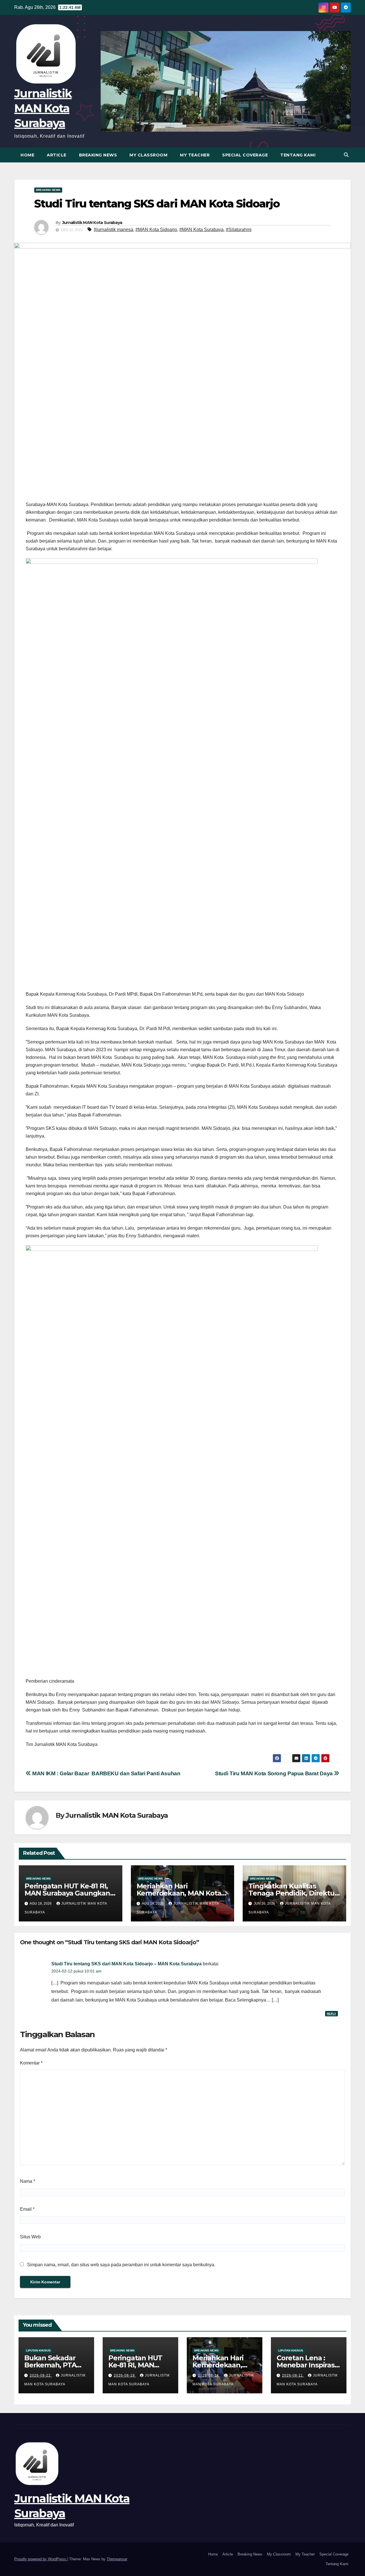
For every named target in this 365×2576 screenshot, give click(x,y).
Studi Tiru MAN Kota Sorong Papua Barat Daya (274, 1773)
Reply (331, 2014)
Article (57, 155)
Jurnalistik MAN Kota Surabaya (43, 108)
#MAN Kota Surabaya (201, 230)
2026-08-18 (125, 2375)
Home (27, 155)
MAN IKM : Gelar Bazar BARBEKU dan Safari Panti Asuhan (106, 1773)
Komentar (31, 2063)
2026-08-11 (293, 2375)
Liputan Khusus (38, 2350)
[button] (346, 155)
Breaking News (98, 155)
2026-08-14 (209, 2375)
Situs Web (30, 2237)
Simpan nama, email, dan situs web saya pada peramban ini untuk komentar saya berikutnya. (121, 2265)
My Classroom (148, 155)
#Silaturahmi (239, 230)
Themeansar (117, 2559)
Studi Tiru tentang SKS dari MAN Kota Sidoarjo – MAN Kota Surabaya (126, 1964)
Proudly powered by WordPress (41, 2559)
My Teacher (195, 155)
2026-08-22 (41, 2375)
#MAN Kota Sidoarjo (156, 230)
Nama (28, 2181)
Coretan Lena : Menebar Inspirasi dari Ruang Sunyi (306, 2365)
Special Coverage (245, 155)
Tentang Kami (298, 155)
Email (27, 2209)
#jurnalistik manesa (113, 230)
